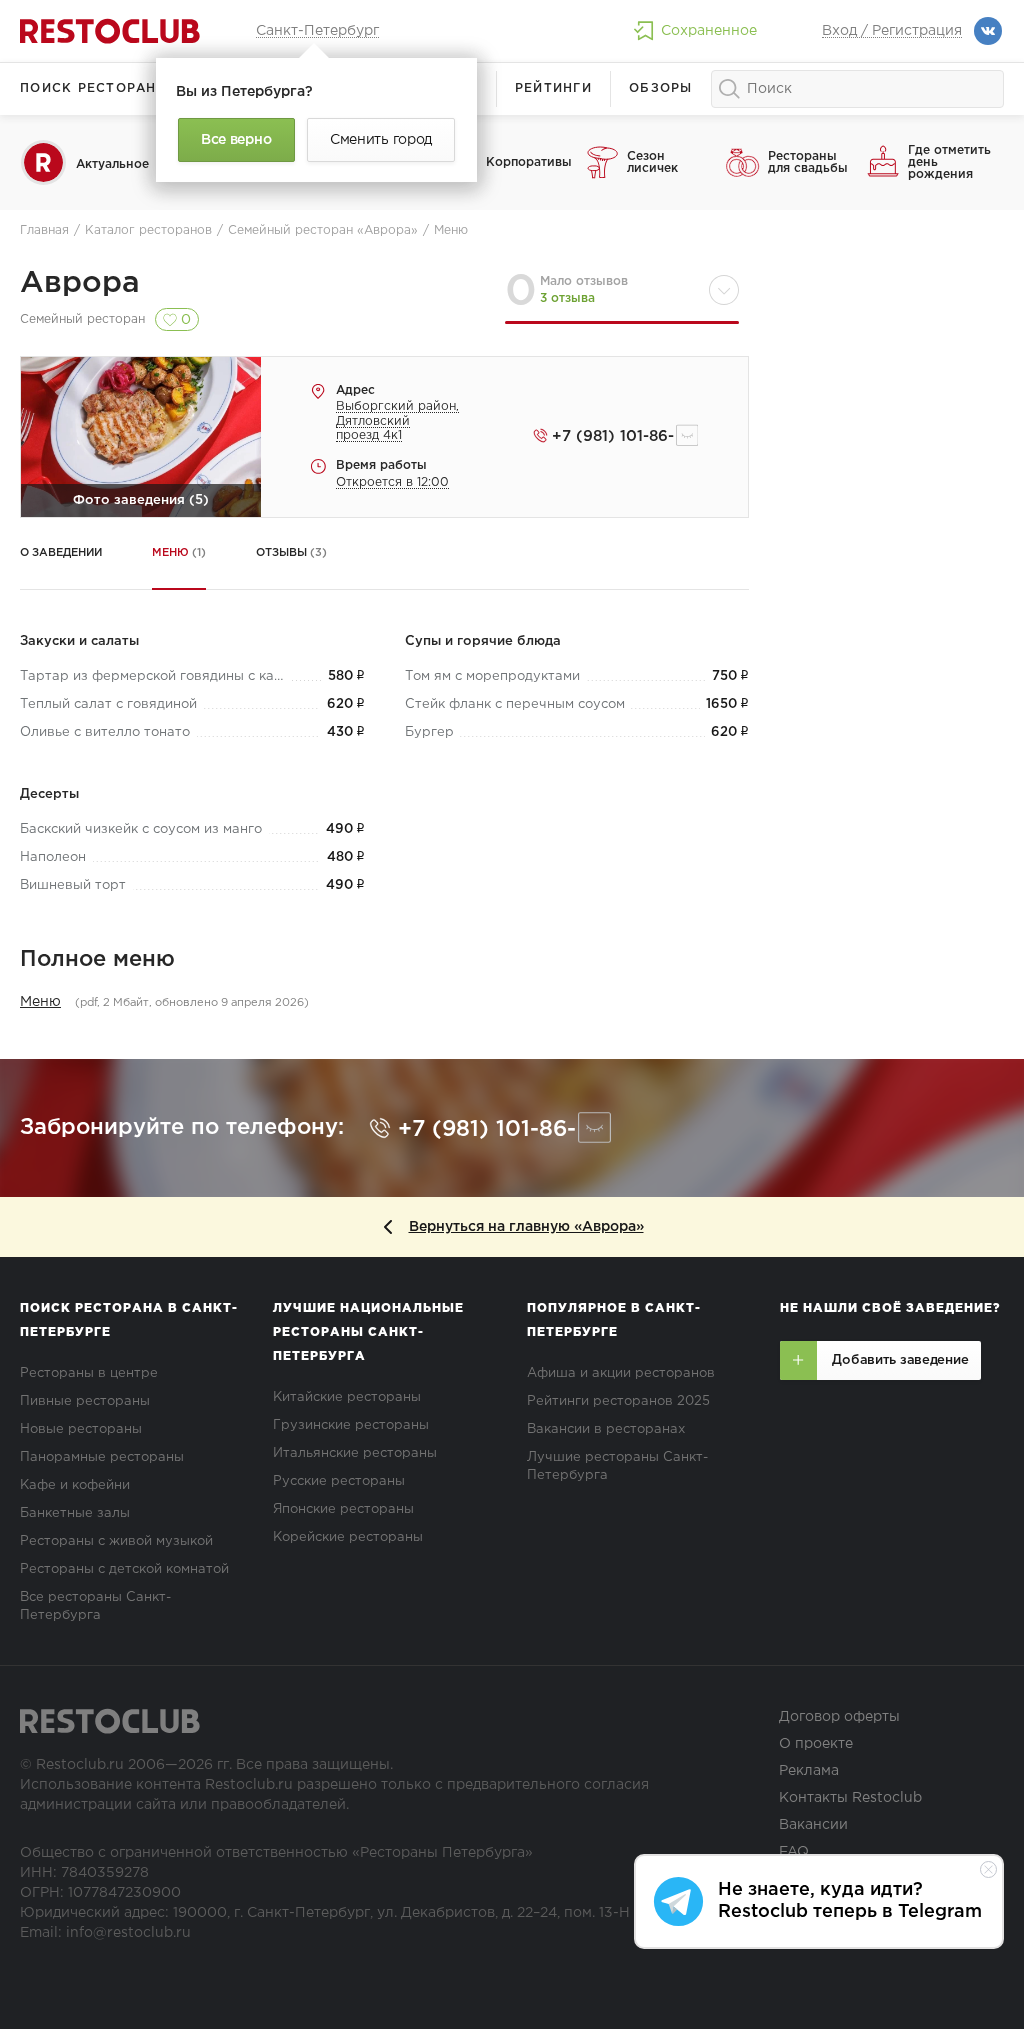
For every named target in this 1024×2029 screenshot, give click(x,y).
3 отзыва (567, 298)
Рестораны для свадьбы (808, 162)
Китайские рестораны (347, 1397)
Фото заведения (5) (141, 500)
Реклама (809, 1771)
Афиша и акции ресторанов (621, 1373)
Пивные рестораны (85, 1401)
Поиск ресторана (93, 88)
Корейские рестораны (348, 1537)
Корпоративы (528, 162)
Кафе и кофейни (75, 1485)
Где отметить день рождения (949, 162)
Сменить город (381, 140)
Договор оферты (839, 1717)
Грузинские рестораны (351, 1425)
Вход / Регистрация (892, 31)
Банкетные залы (75, 1513)
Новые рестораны (81, 1429)
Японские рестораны (343, 1509)
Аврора (80, 283)
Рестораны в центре (89, 1373)
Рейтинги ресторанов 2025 (618, 1401)
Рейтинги (553, 88)
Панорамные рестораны (102, 1457)
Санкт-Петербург (317, 31)
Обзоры (661, 88)
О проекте (816, 1744)
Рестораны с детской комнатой (124, 1569)
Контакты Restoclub (850, 1798)
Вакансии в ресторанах (606, 1429)
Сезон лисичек (652, 162)
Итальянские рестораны (355, 1453)
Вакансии (813, 1825)
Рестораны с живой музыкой (116, 1541)
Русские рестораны (339, 1481)
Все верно (236, 140)
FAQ (794, 1852)
